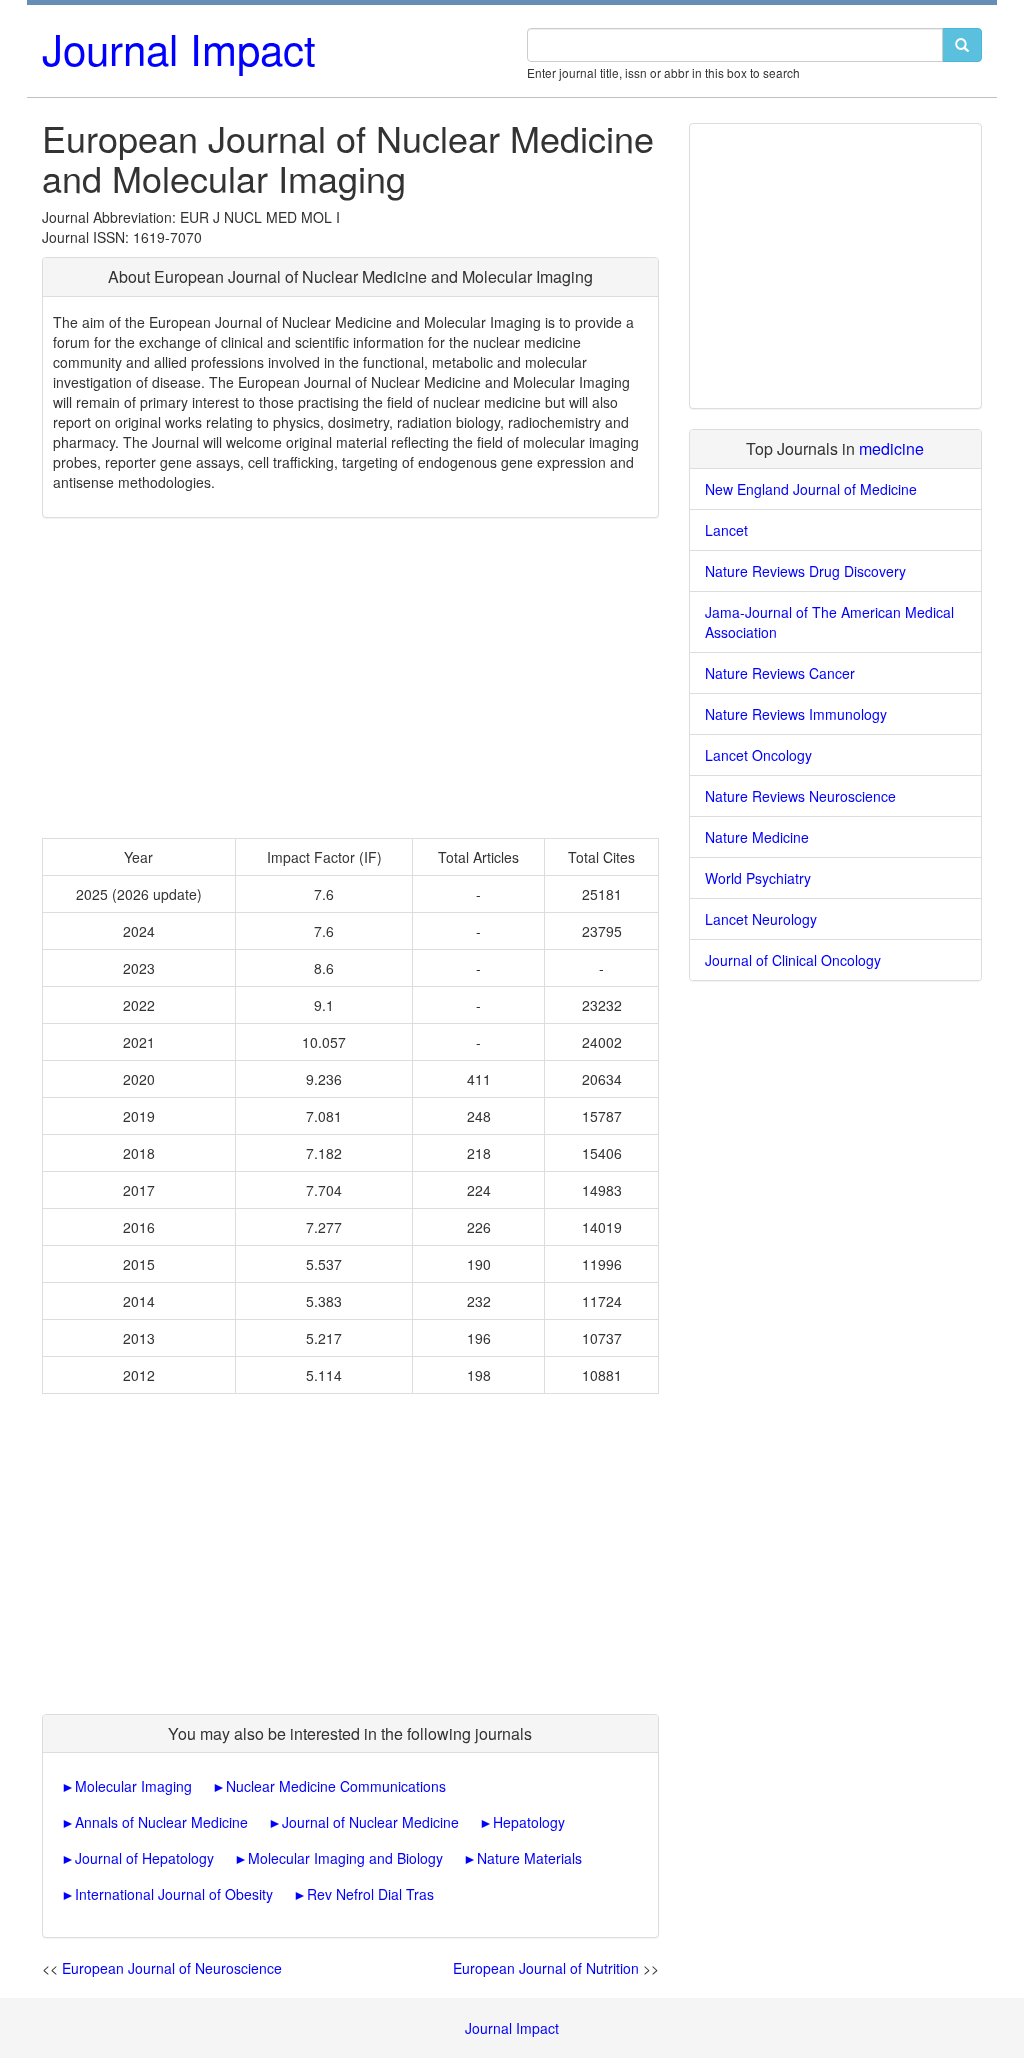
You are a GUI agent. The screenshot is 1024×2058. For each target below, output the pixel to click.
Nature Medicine (757, 837)
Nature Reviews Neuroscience (800, 796)
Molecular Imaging (133, 1786)
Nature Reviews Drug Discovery (805, 571)
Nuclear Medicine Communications (336, 1786)
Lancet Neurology (761, 919)
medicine (891, 448)
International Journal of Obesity (174, 1894)
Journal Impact (179, 48)
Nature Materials (529, 1858)
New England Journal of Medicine (811, 489)
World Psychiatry (758, 878)
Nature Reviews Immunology (796, 714)
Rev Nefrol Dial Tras (370, 1894)
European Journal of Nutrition (546, 1968)
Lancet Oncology (758, 755)
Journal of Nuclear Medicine (370, 1822)
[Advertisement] (350, 678)
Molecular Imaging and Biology (345, 1858)
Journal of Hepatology (144, 1858)
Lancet (726, 530)
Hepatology (529, 1822)
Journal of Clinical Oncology (793, 960)
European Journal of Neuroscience (172, 1968)
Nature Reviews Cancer (780, 673)
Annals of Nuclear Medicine (161, 1822)
